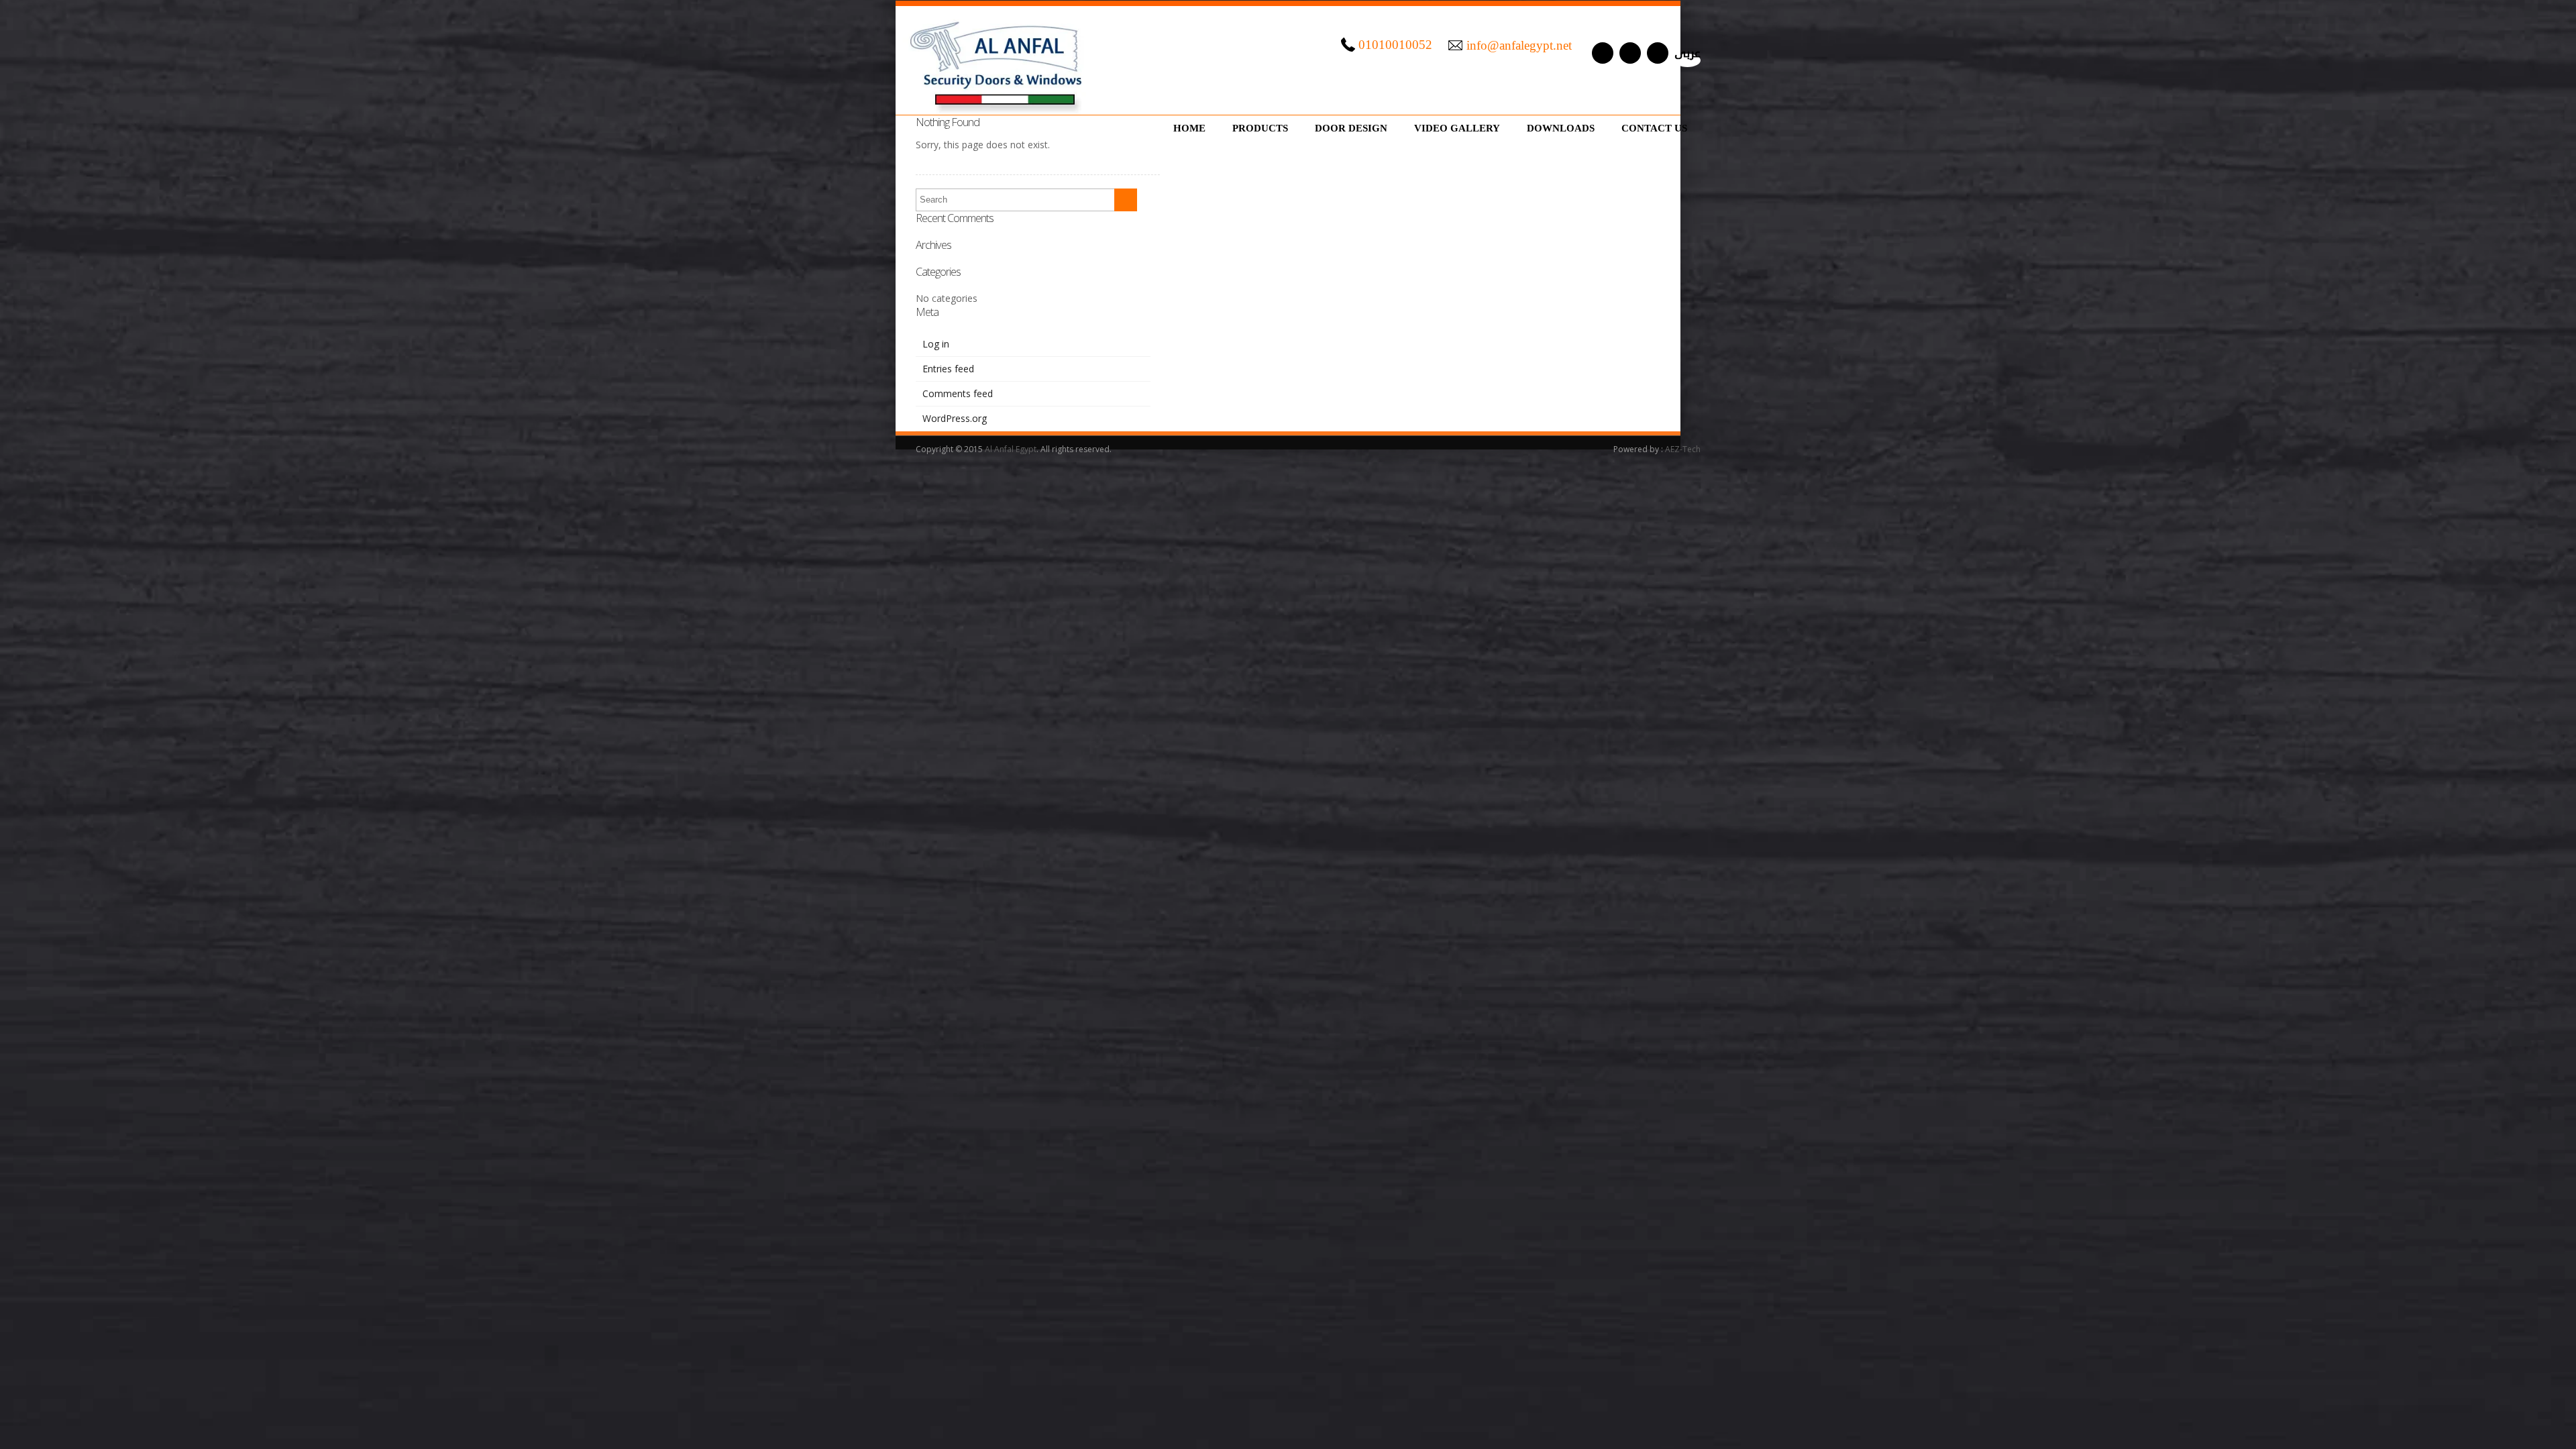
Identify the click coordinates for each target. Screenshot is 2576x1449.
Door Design (1351, 128)
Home (1189, 128)
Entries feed (948, 369)
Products (1260, 128)
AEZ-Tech (1683, 449)
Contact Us (1654, 128)
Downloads (1561, 128)
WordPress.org (955, 418)
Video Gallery (1457, 128)
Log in (936, 344)
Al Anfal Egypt (1011, 449)
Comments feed (958, 393)
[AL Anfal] (998, 60)
